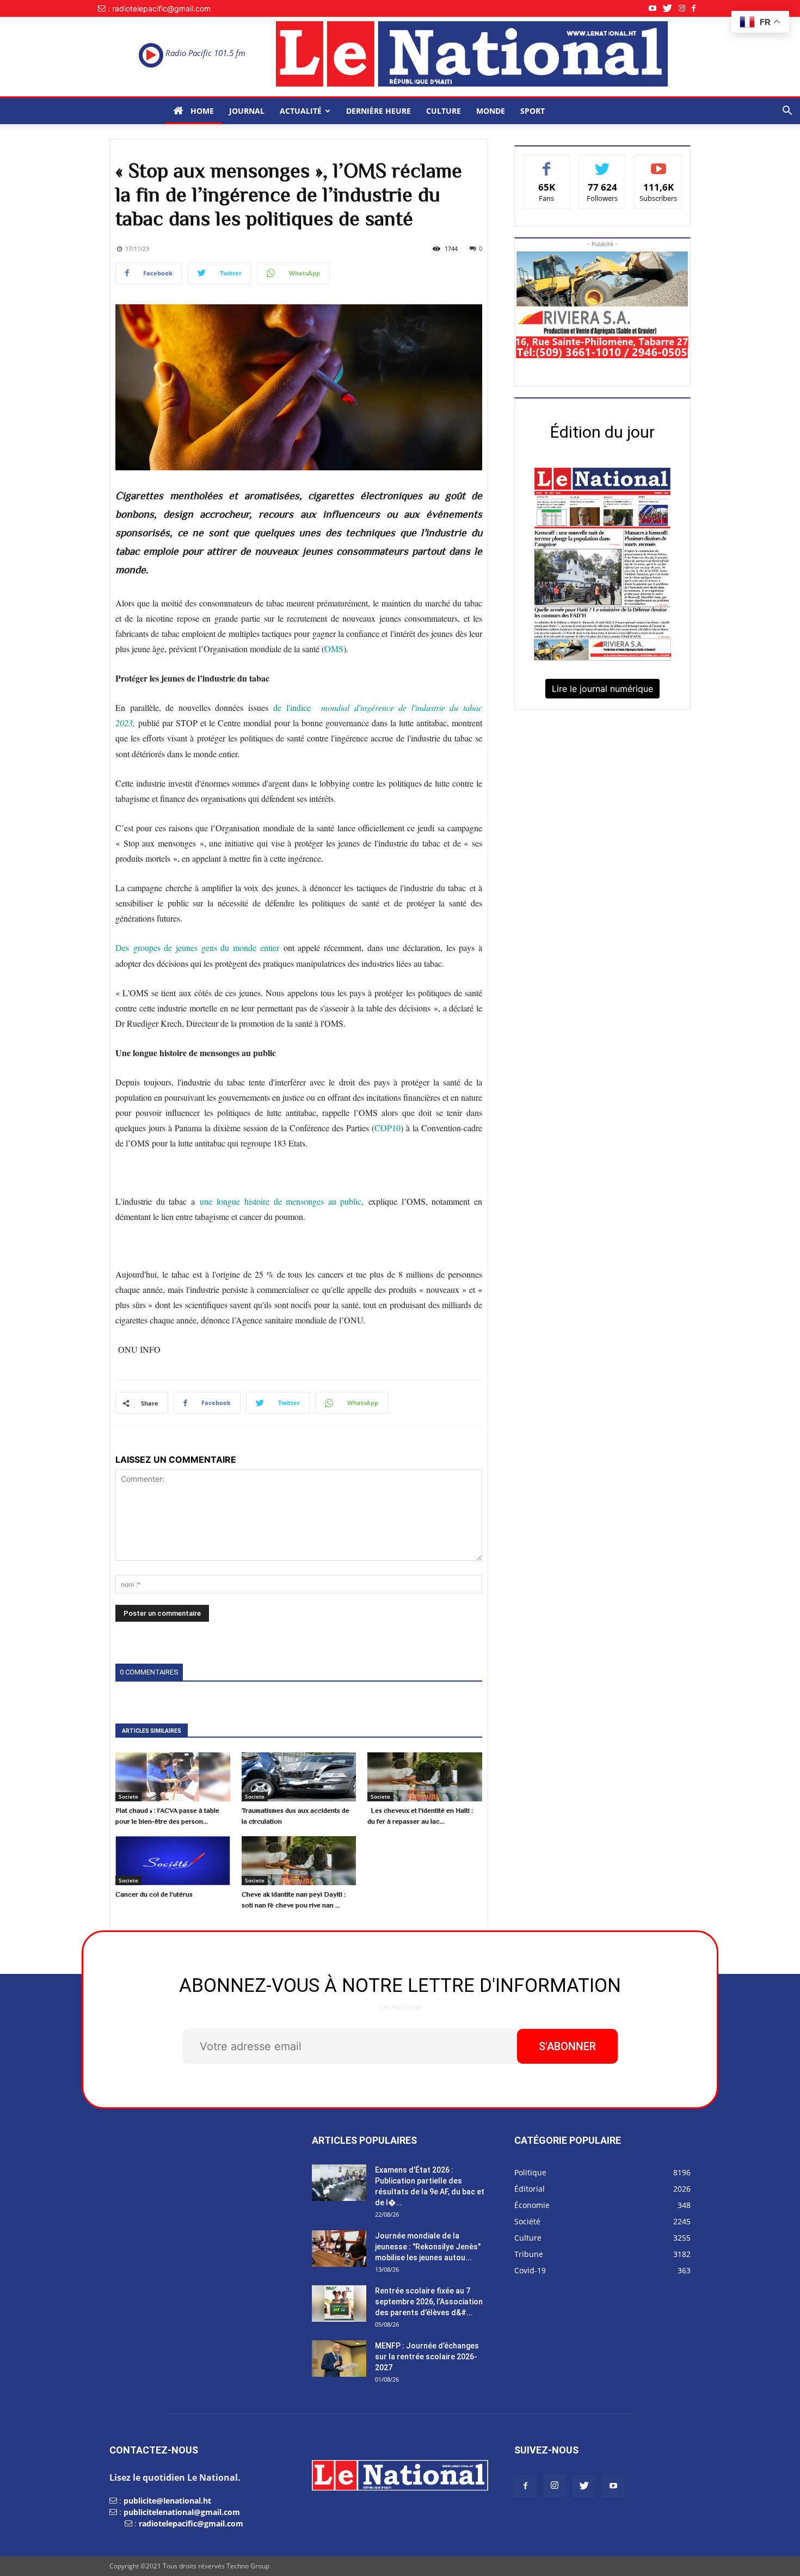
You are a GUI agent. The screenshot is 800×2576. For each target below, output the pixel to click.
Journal (247, 111)
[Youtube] (656, 8)
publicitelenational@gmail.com (182, 2512)
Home (201, 111)
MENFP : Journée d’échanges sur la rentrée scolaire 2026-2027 (427, 2357)
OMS (334, 649)
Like (547, 163)
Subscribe (659, 163)
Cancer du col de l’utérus (154, 1894)
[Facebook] (697, 8)
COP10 (387, 1128)
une (208, 1201)
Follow (603, 163)
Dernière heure (379, 111)
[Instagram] (685, 8)
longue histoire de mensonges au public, (290, 1201)
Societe (128, 1796)
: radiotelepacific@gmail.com (159, 8)
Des (122, 947)
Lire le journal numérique (602, 689)
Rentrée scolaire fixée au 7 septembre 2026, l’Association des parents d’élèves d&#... (429, 2302)
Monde (491, 111)
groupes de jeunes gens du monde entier (206, 947)
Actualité (301, 111)
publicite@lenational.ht (167, 2501)
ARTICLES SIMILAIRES (152, 1731)
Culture (444, 111)
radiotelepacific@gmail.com (191, 2523)
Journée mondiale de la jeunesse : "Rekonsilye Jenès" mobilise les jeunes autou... (428, 2247)
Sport (533, 111)
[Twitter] (671, 8)
